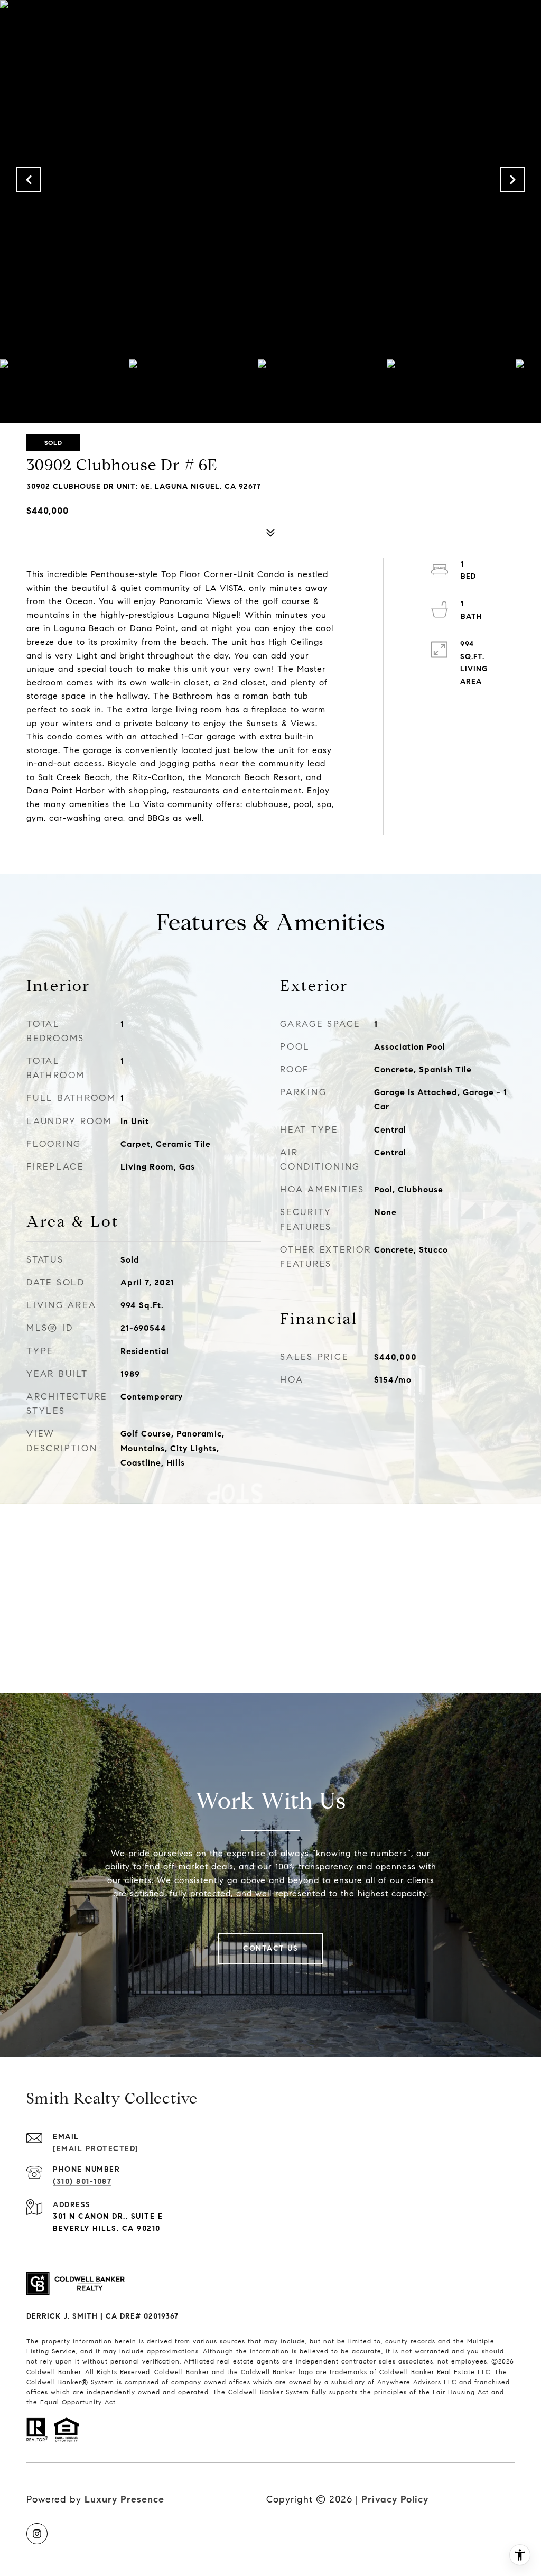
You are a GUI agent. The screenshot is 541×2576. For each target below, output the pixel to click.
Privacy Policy (395, 2499)
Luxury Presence (124, 2499)
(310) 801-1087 (82, 2181)
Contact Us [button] (270, 1948)
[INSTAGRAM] (37, 2534)
